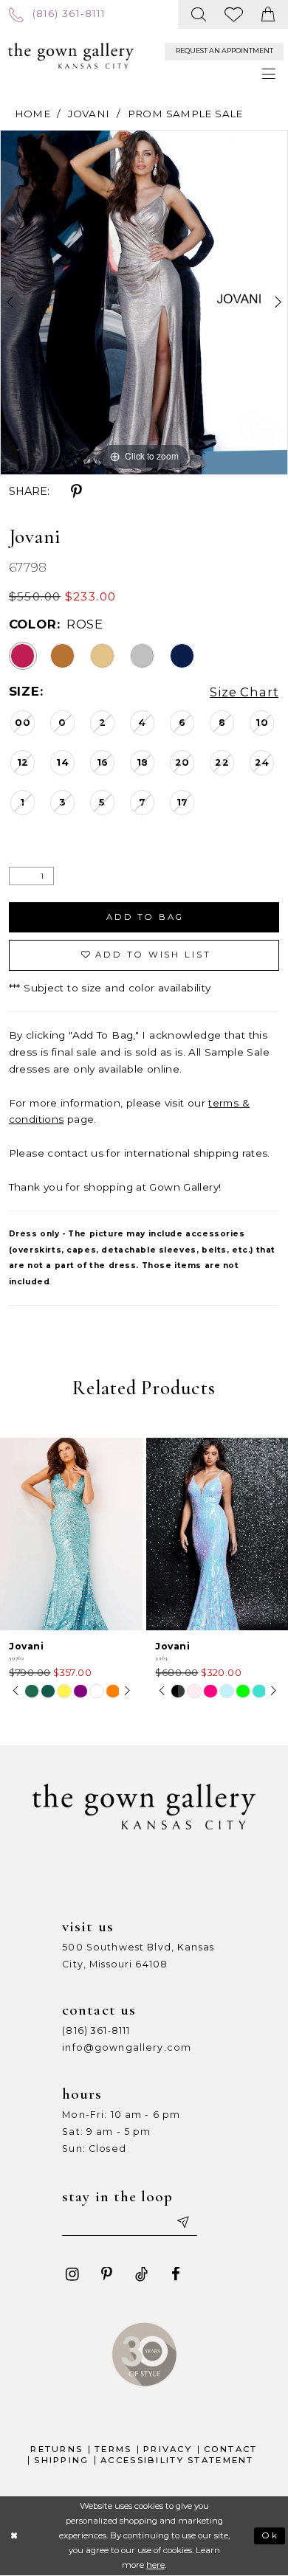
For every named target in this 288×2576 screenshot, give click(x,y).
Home (33, 114)
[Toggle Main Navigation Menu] (269, 75)
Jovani (89, 114)
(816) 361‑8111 (96, 2030)
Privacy (168, 2449)
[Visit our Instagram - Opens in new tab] (72, 2275)
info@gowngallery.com (127, 2047)
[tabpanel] (144, 302)
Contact (231, 2449)
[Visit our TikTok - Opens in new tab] (141, 2275)
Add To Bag (145, 917)
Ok (270, 2535)
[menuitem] (57, 14)
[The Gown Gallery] (71, 56)
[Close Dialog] (14, 2536)
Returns (56, 2449)
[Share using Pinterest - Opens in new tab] (76, 492)
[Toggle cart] (268, 14)
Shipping (61, 2460)
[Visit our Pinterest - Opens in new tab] (107, 2275)
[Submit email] (182, 2222)
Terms (113, 2449)
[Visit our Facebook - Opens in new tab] (176, 2275)
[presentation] (71, 1534)
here (155, 2565)
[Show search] (199, 14)
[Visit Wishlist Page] (234, 14)
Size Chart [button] (244, 692)
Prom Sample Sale (185, 114)
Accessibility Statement (177, 2460)
